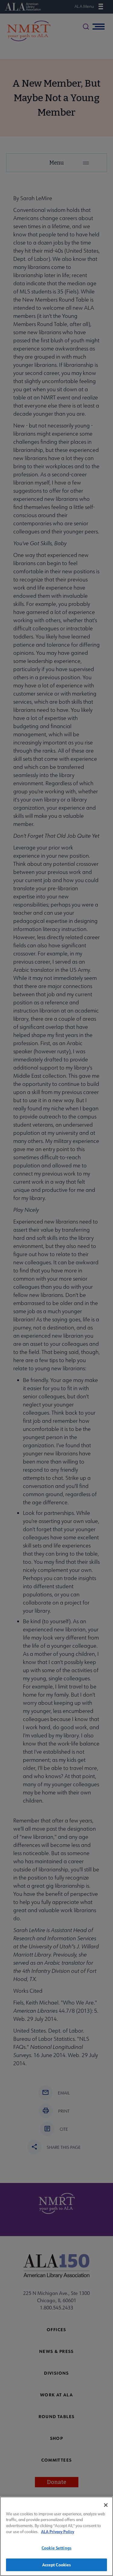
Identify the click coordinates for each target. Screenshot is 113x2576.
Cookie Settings (56, 2548)
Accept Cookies (57, 2565)
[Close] (106, 2505)
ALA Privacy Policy (58, 2531)
